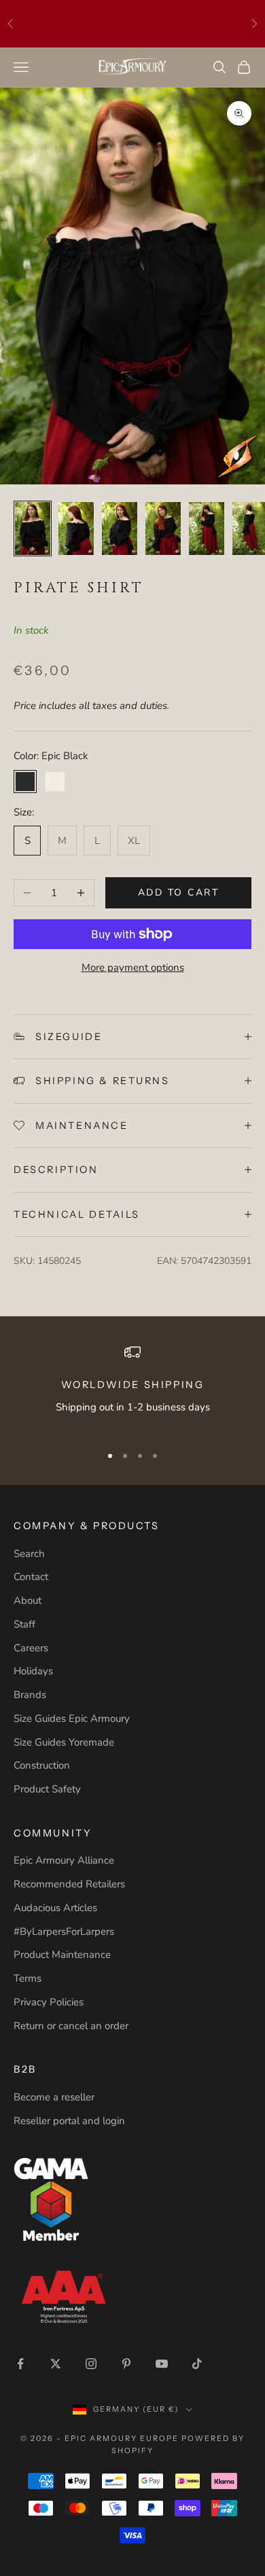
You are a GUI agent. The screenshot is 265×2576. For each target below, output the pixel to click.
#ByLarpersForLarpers (64, 1931)
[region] (132, 1388)
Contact (31, 1577)
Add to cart (179, 892)
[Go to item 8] (120, 528)
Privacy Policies (49, 2002)
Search (29, 1554)
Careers (31, 1648)
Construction (42, 1765)
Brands (30, 1695)
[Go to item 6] (33, 528)
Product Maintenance (62, 1955)
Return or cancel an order (71, 2026)
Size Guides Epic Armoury (72, 1718)
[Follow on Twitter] (56, 2364)
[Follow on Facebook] (20, 2364)
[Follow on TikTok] (197, 2364)
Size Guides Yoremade (64, 1742)
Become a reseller (54, 2097)
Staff (24, 1624)
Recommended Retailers (69, 1884)
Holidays (33, 1671)
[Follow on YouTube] (162, 2364)
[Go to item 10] (207, 528)
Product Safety (47, 1789)
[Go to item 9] (163, 528)
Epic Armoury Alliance (64, 1860)
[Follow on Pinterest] (126, 2364)
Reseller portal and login (69, 2121)
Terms (28, 1978)
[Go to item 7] (76, 528)
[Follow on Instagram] (91, 2364)
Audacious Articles (55, 1908)
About (28, 1600)
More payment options (133, 967)
